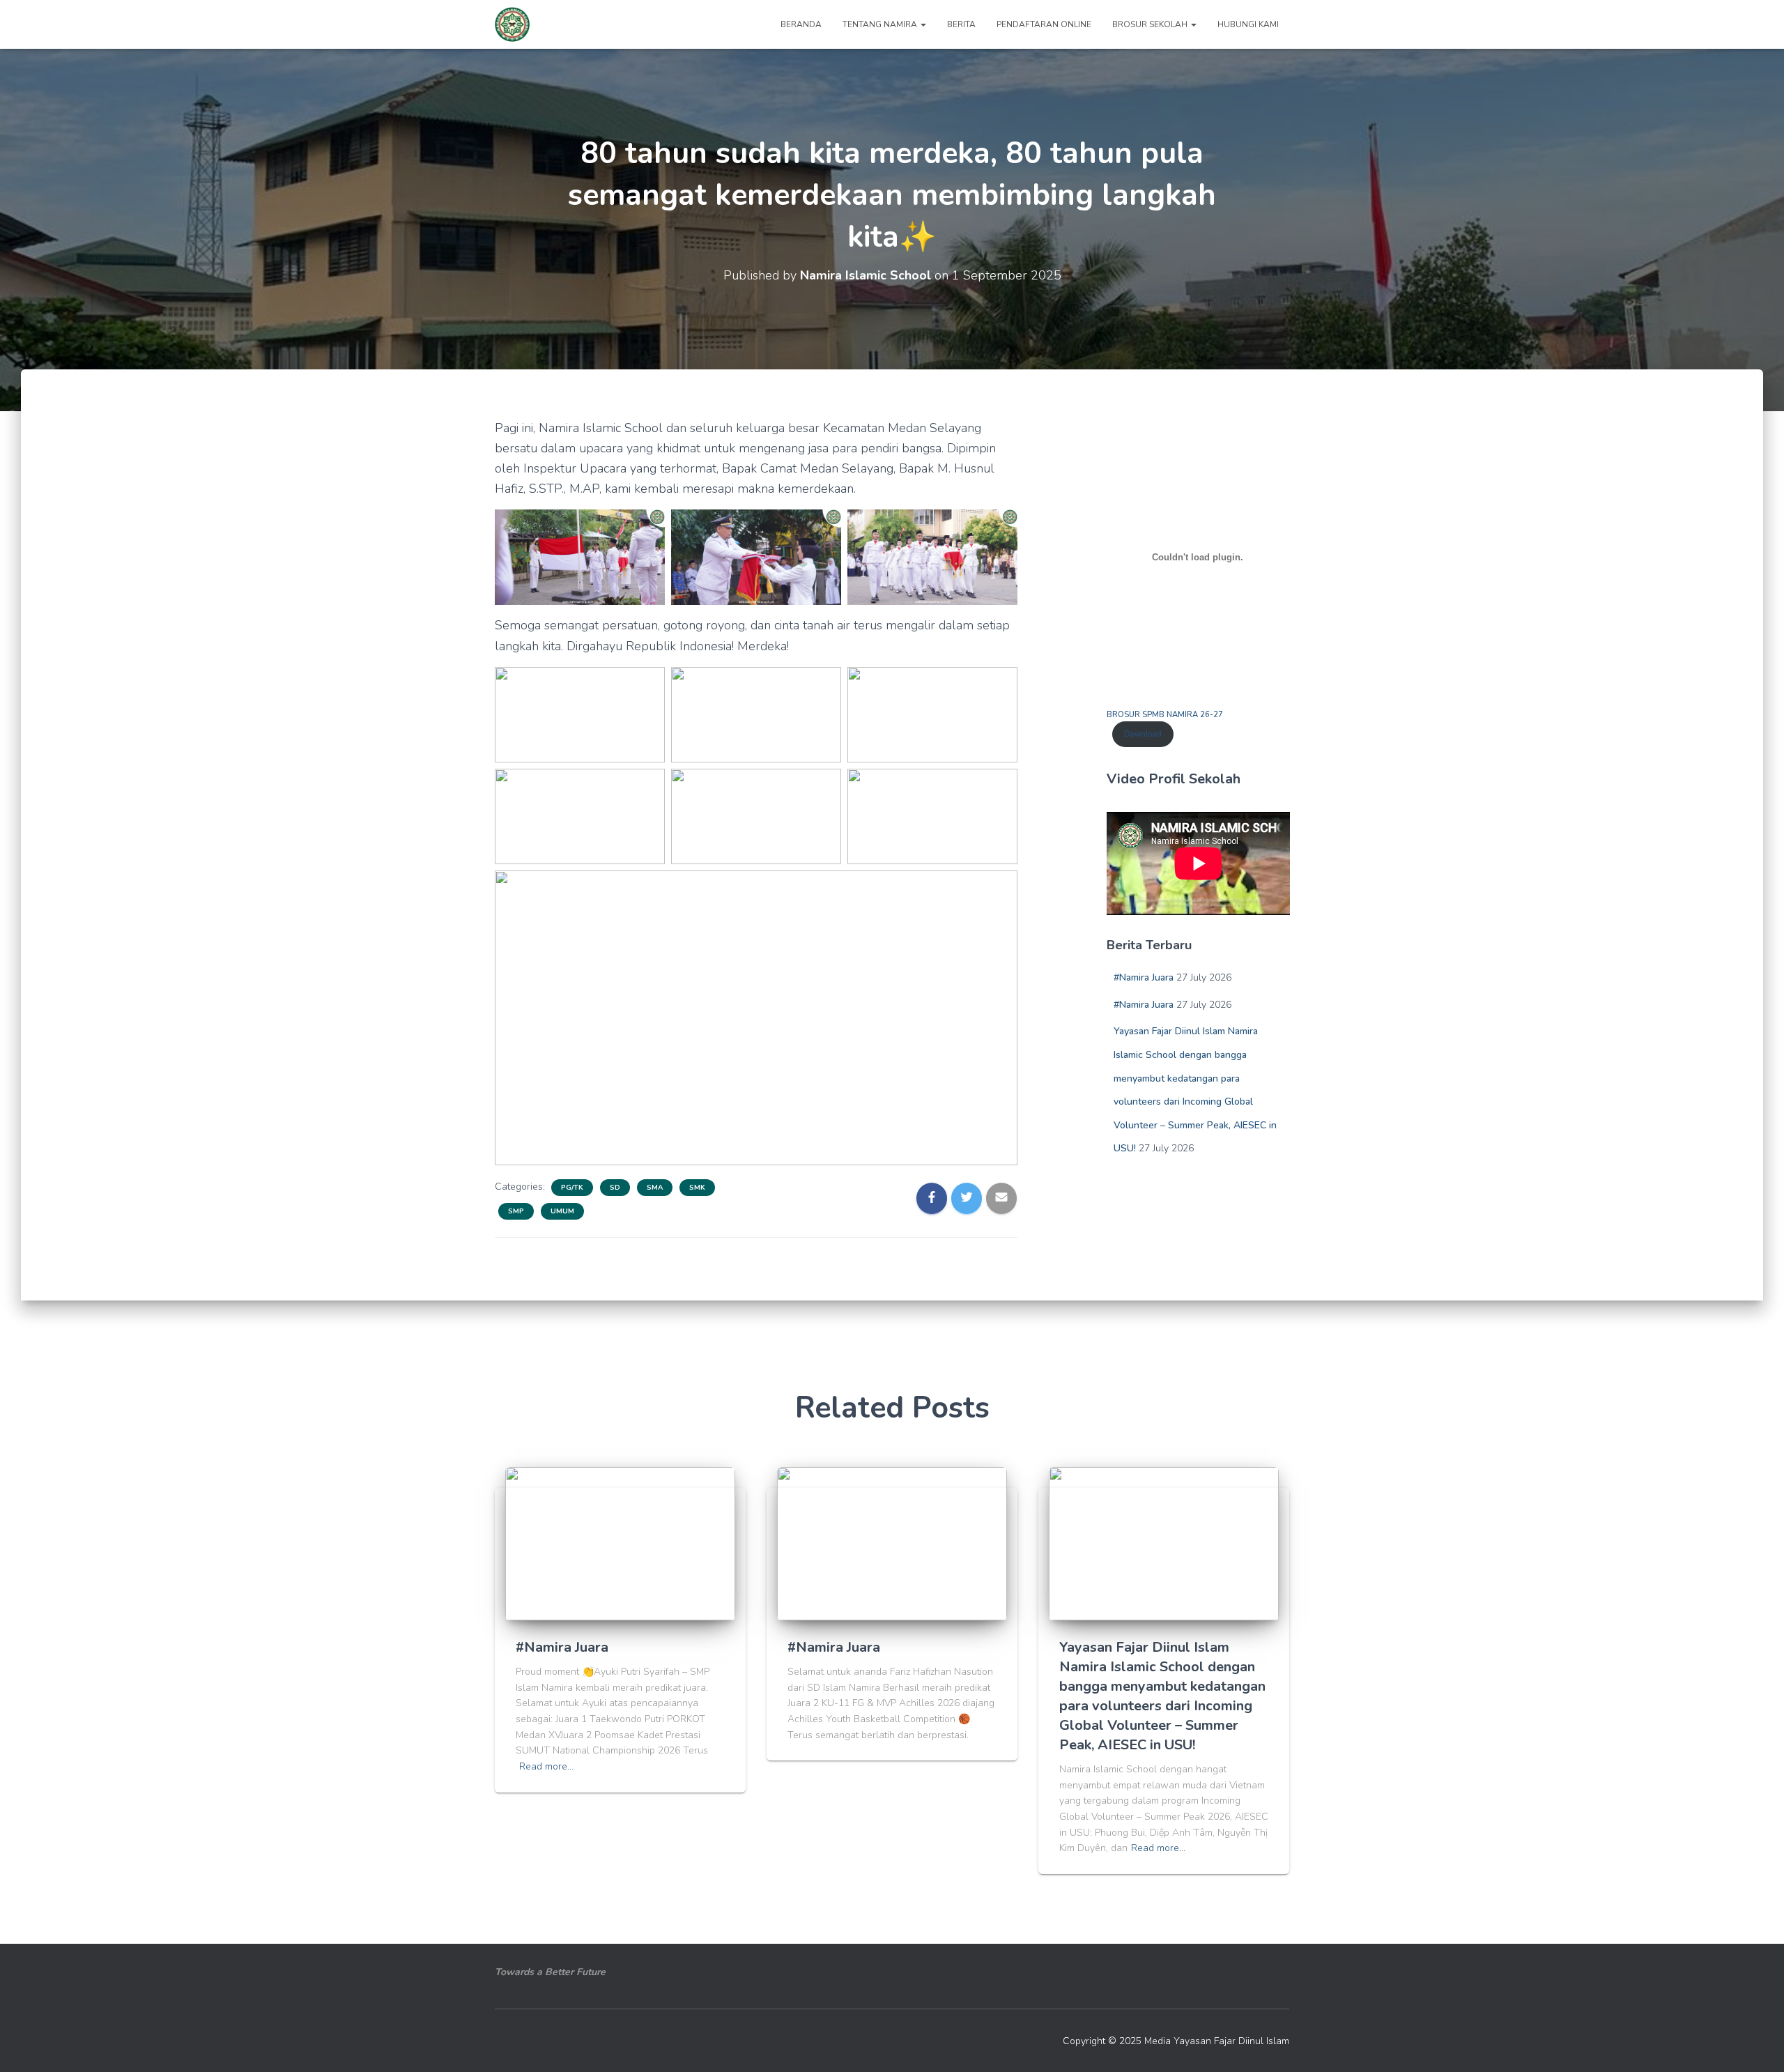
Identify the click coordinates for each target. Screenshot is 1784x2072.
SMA (655, 1188)
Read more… (546, 1766)
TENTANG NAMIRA (881, 24)
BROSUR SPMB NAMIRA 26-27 (1165, 715)
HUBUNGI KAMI (1248, 24)
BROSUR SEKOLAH (1151, 24)
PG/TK (572, 1188)
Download (1143, 734)
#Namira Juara (1144, 977)
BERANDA (801, 24)
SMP (516, 1211)
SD (615, 1188)
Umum (562, 1211)
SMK (697, 1188)
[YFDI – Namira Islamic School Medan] (512, 24)
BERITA (961, 24)
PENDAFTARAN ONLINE (1044, 24)
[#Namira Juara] (620, 1543)
